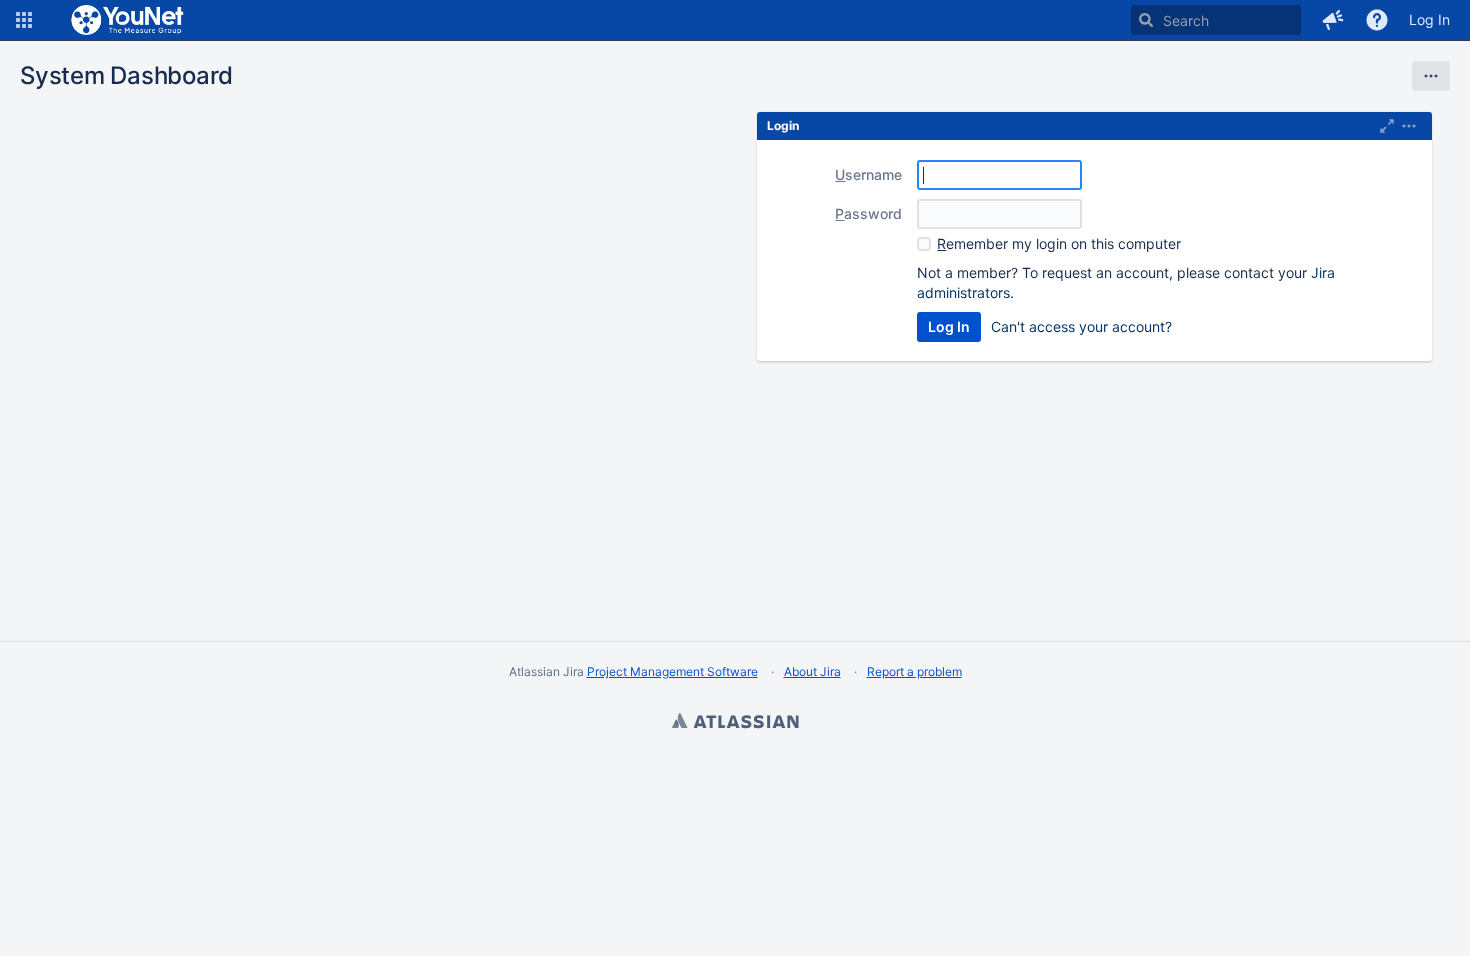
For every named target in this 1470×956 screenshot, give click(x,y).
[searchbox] (1216, 20)
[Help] (1377, 20)
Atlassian (735, 723)
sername (868, 174)
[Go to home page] (128, 20)
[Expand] (1409, 126)
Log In (1429, 19)
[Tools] (1431, 76)
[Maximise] (1387, 126)
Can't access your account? (1081, 326)
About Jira (812, 671)
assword (868, 213)
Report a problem (914, 671)
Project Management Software (672, 671)
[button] (24, 20)
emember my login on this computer (1059, 243)
